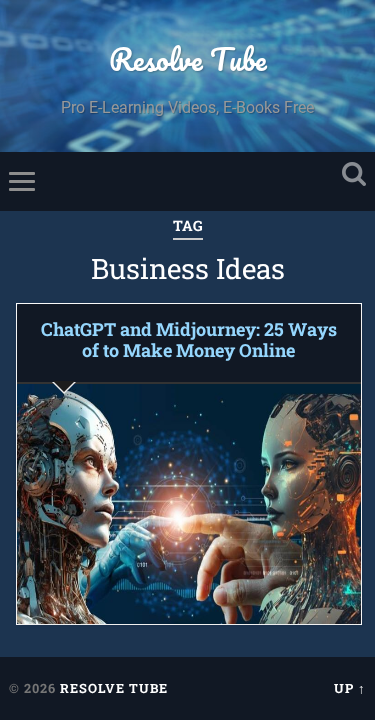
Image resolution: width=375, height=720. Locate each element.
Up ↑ (350, 688)
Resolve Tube (188, 59)
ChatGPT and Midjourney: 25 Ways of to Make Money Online (189, 340)
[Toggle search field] (354, 174)
